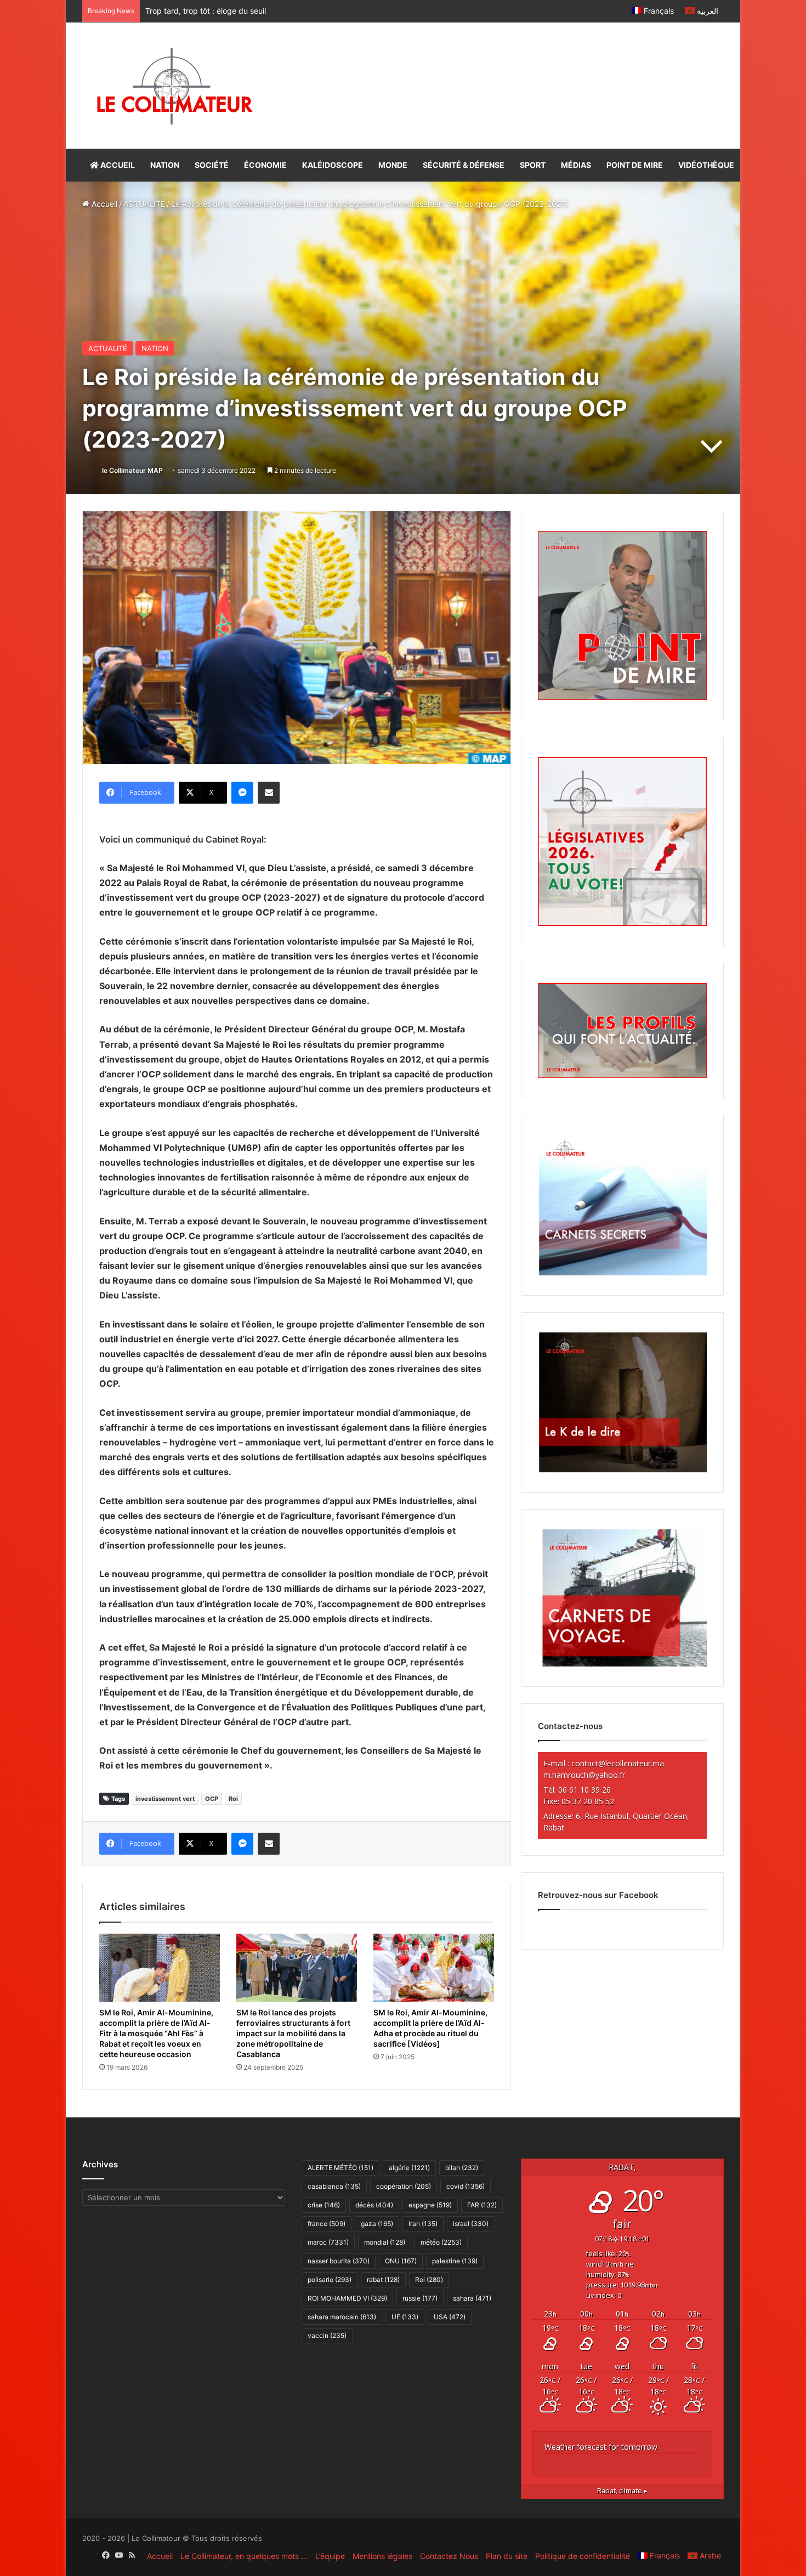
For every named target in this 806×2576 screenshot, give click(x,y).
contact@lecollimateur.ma (618, 1763)
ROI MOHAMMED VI (347, 2298)
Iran (423, 2224)
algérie (409, 2168)
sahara (472, 2298)
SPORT (533, 165)
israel (471, 2224)
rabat (383, 2280)
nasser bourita (339, 2261)
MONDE (393, 165)
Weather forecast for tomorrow (601, 2447)
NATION (165, 165)
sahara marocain (342, 2317)
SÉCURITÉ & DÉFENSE (464, 165)
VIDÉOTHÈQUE (706, 165)
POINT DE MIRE (635, 165)
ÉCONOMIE (265, 165)
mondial (385, 2242)
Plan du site (507, 2556)
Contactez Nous (449, 2556)
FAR (482, 2205)
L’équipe (330, 2556)
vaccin (327, 2335)
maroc (328, 2242)
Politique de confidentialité (583, 2556)
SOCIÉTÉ (212, 165)
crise (324, 2205)
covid (466, 2186)
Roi (233, 1799)
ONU (401, 2261)
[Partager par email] (269, 793)
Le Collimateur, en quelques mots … (244, 2556)
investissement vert (165, 1799)
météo (441, 2242)
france (327, 2224)
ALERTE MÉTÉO (340, 2168)
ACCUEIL (117, 165)
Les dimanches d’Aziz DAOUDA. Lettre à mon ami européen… (255, 11)
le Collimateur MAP (132, 470)
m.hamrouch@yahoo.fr (584, 1775)
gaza (377, 2224)
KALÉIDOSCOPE (333, 165)
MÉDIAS (576, 165)
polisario (330, 2280)
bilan (462, 2168)
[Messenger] (242, 793)
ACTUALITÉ (144, 204)
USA (450, 2317)
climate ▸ (622, 2491)
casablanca (334, 2186)
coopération (404, 2186)
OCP (212, 1799)
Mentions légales (382, 2556)
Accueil (103, 204)
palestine (455, 2261)
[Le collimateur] (175, 86)
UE (405, 2317)
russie (420, 2298)
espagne (430, 2205)
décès (374, 2205)
